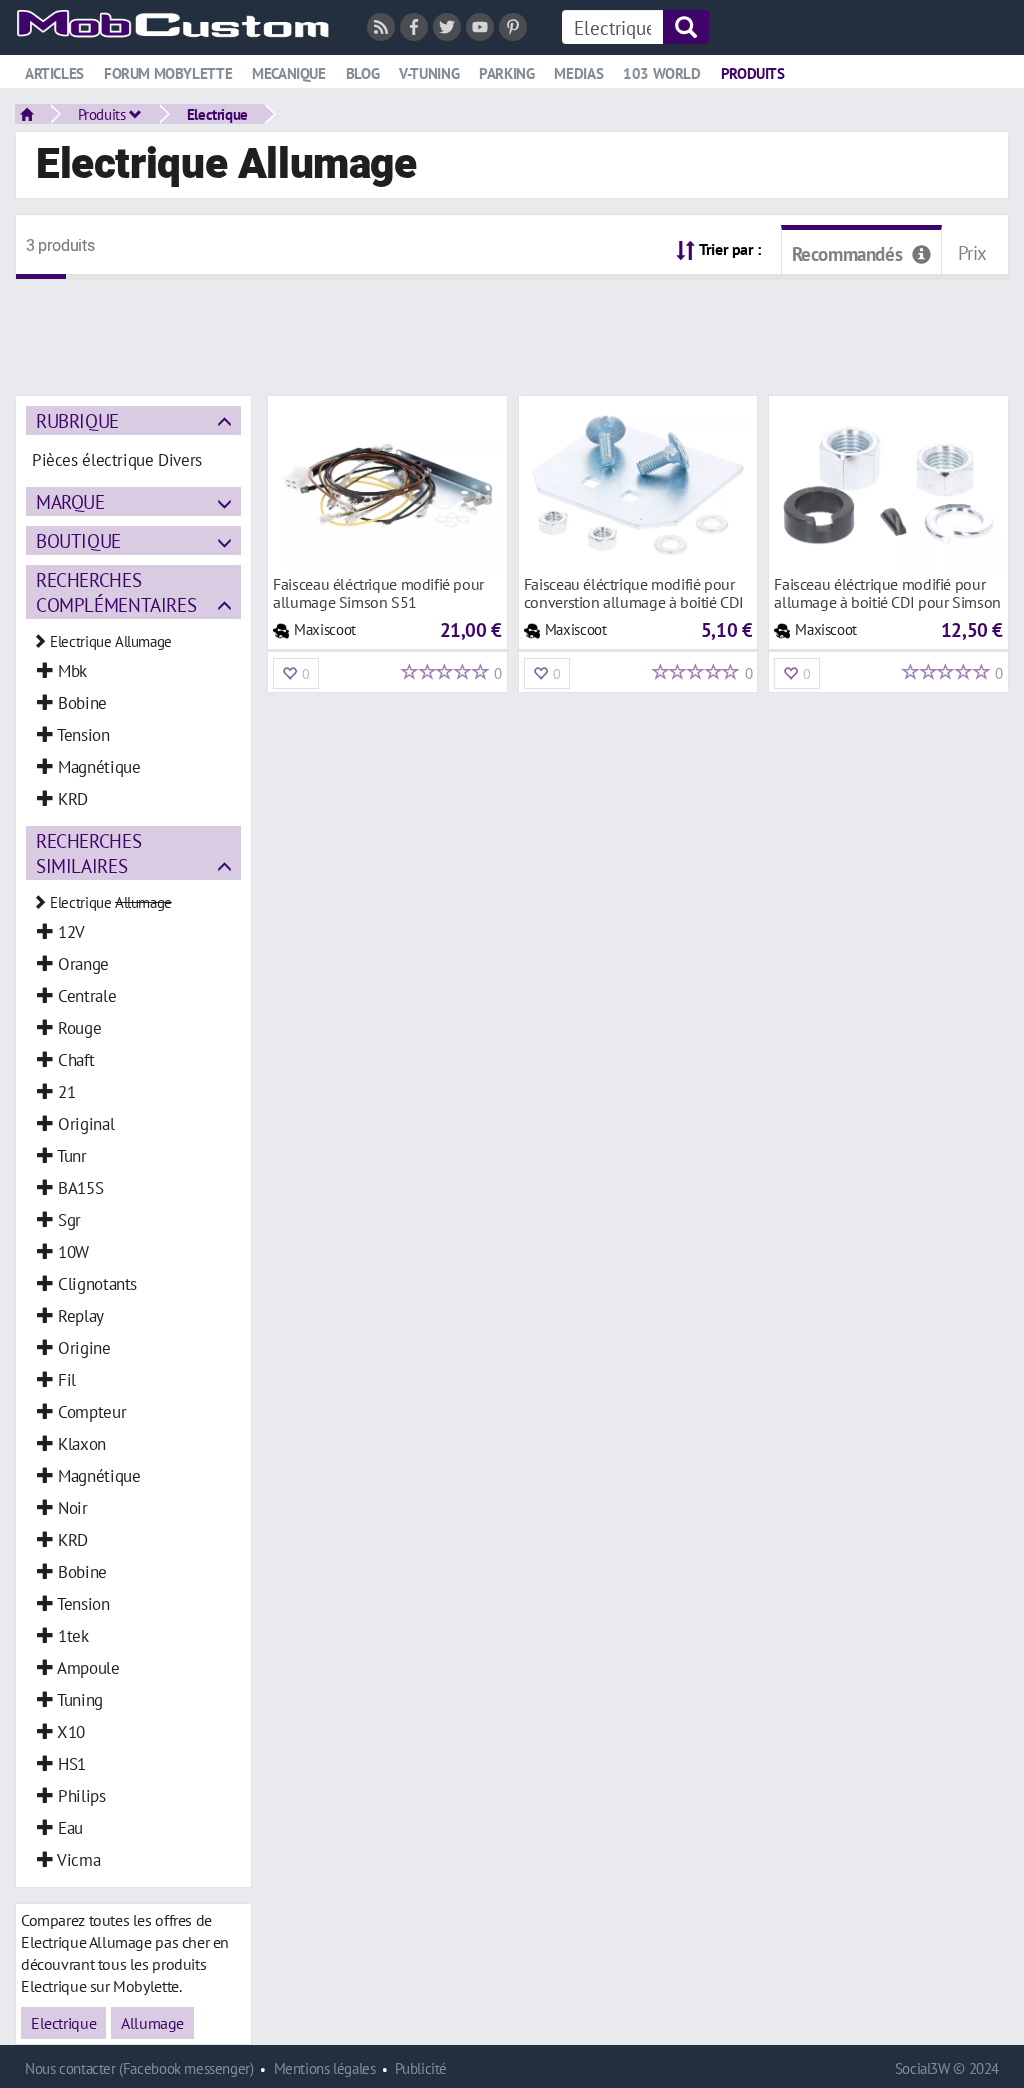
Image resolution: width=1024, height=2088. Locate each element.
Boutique (78, 540)
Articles (54, 73)
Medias (578, 73)
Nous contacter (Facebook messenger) (139, 2068)
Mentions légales (325, 2068)
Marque (70, 501)
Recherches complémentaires (116, 592)
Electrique (217, 114)
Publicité (421, 2068)
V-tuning (429, 73)
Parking (506, 73)
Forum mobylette (168, 73)
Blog (362, 73)
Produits (753, 73)
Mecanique (289, 73)
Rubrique (77, 420)
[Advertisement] (512, 325)
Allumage (152, 2023)
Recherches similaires (88, 853)
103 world (662, 73)
